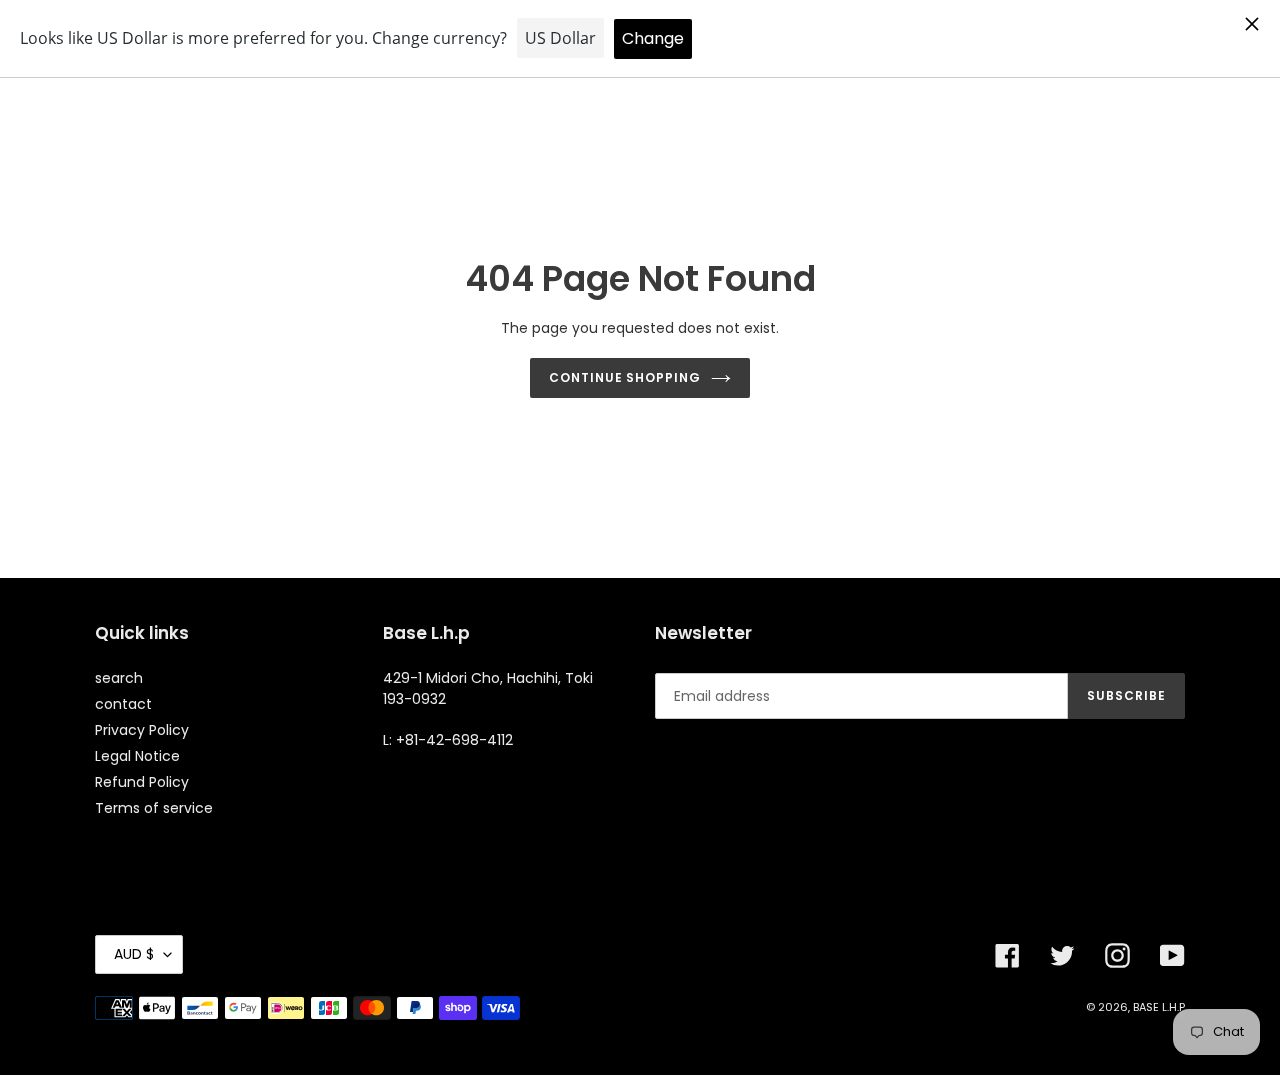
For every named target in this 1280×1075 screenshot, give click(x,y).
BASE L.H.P (1159, 1007)
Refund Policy (142, 782)
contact (123, 704)
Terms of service (154, 808)
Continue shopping (625, 377)
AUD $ (134, 954)
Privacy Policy (142, 730)
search (119, 678)
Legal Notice (137, 756)
